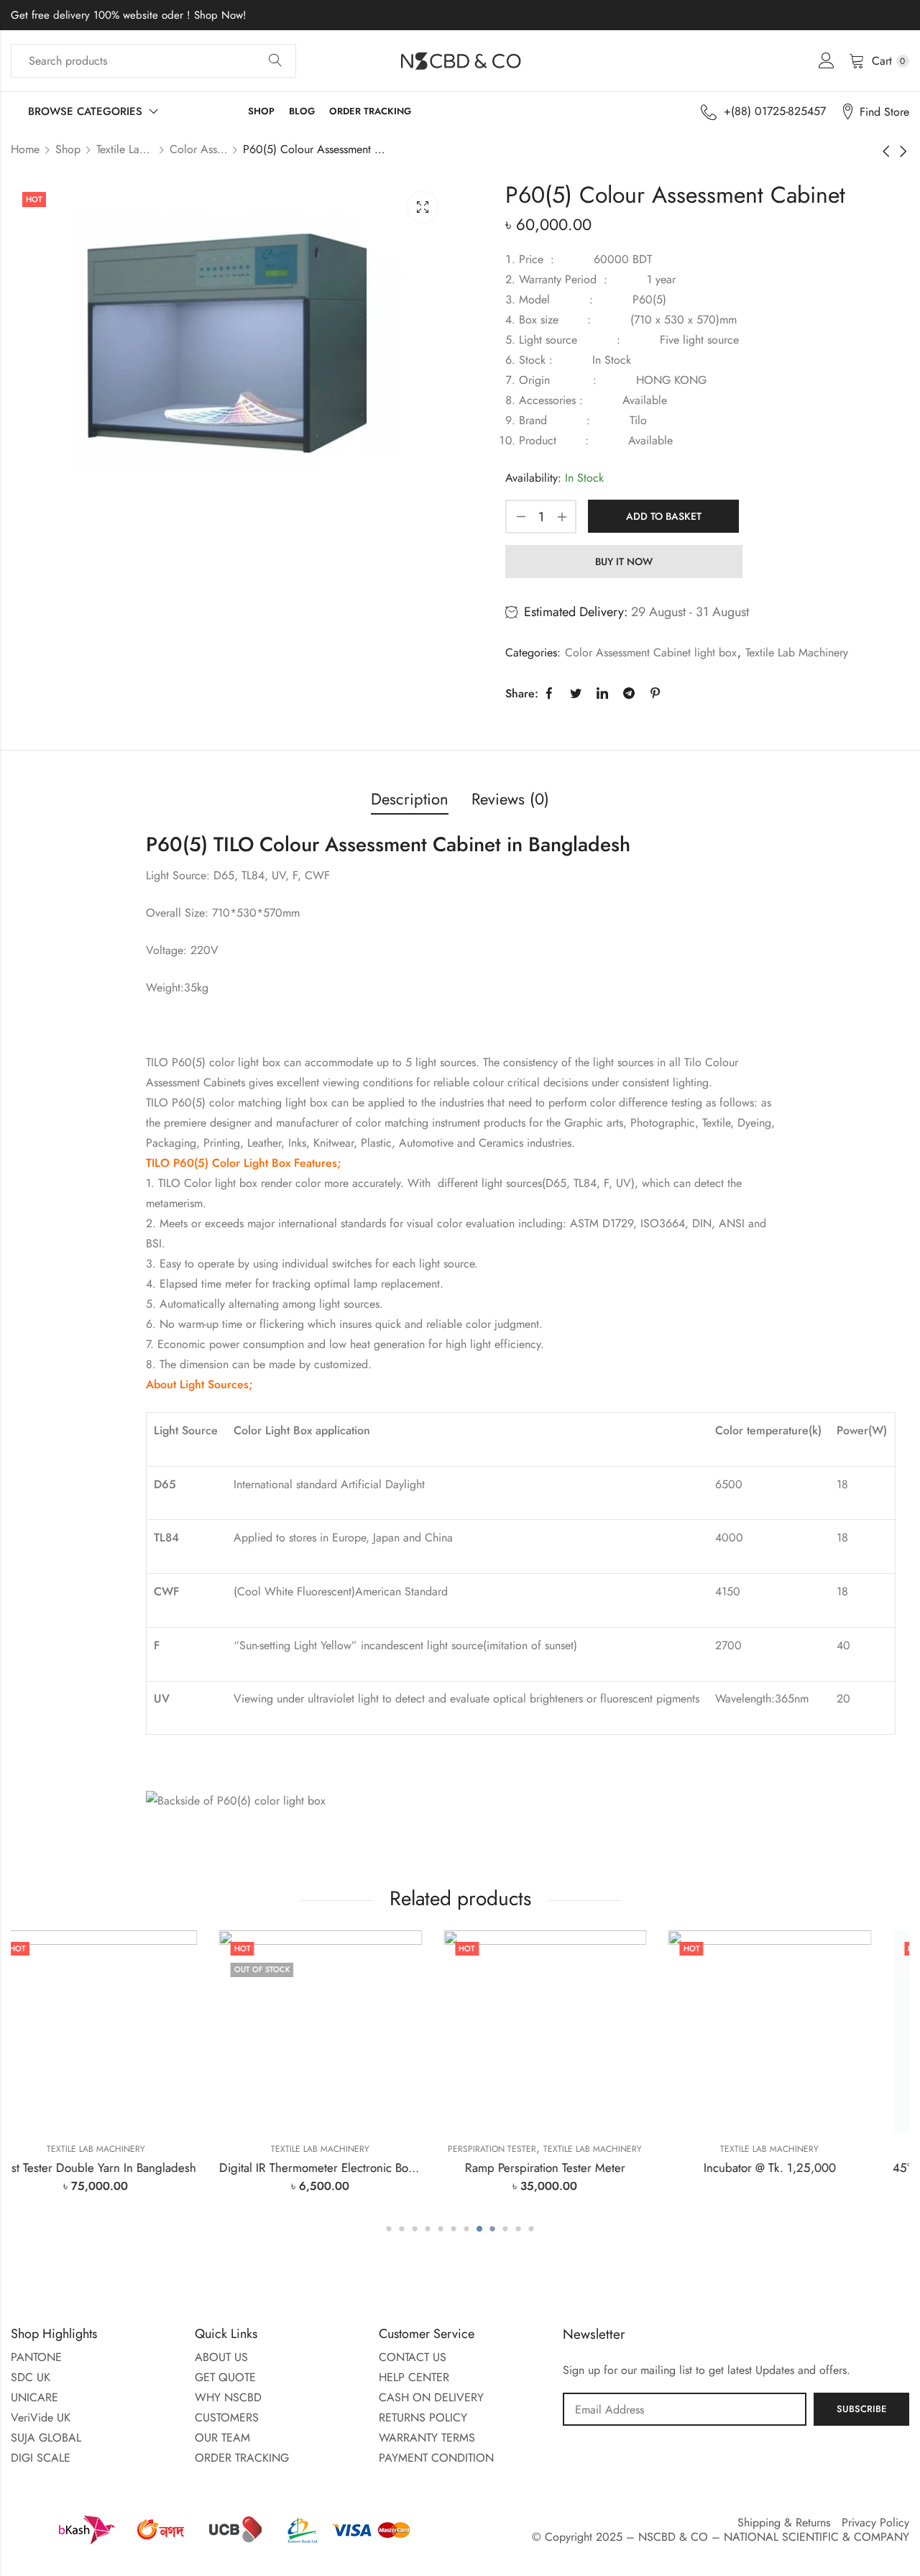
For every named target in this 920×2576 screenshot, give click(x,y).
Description (410, 799)
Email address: (685, 2409)
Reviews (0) (510, 799)
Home (25, 149)
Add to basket (664, 516)
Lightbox (423, 207)
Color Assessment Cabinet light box (198, 149)
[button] (389, 2229)
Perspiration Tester (295, 2149)
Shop (68, 149)
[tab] (410, 800)
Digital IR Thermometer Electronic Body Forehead (148, 2168)
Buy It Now (624, 562)
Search (275, 61)
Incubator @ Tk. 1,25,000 (572, 2168)
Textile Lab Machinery (125, 149)
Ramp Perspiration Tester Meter (348, 2168)
